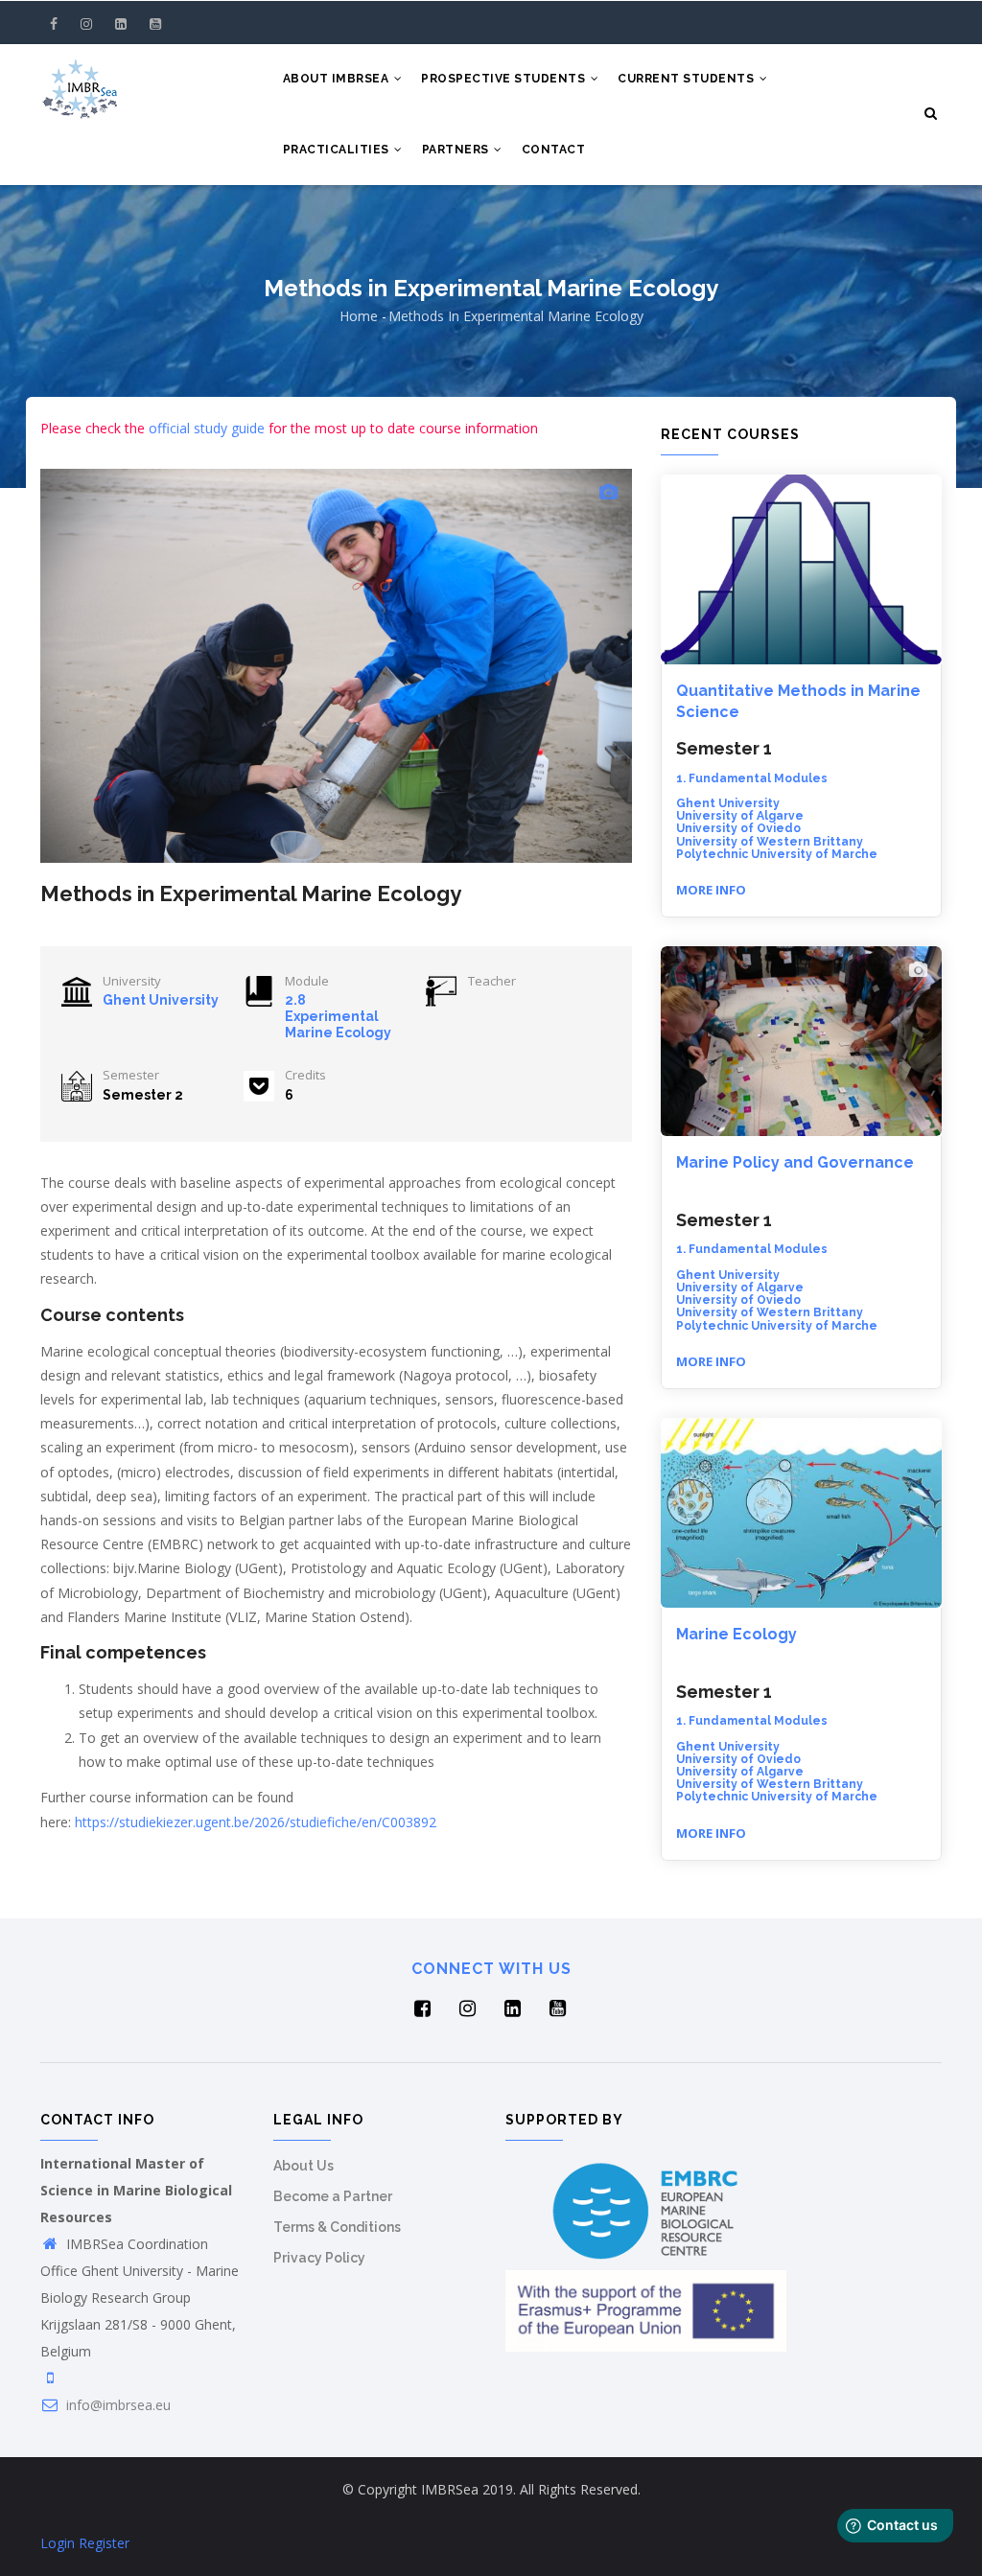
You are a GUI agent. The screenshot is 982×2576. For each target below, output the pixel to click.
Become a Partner (333, 2196)
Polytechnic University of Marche (777, 854)
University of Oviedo (738, 828)
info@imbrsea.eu (117, 2405)
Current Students (688, 79)
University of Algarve (740, 816)
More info (711, 890)
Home (359, 316)
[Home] (80, 82)
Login (58, 2543)
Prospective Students (505, 79)
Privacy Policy (319, 2258)
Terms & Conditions (337, 2227)
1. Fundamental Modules (752, 778)
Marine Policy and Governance (795, 1162)
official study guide (207, 428)
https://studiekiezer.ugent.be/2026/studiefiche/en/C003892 (256, 1822)
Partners (457, 150)
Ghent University (161, 1000)
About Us (304, 2166)
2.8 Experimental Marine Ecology (338, 1016)
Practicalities (338, 150)
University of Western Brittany (770, 842)
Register (104, 2543)
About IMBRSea (338, 79)
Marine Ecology (736, 1634)
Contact (554, 150)
